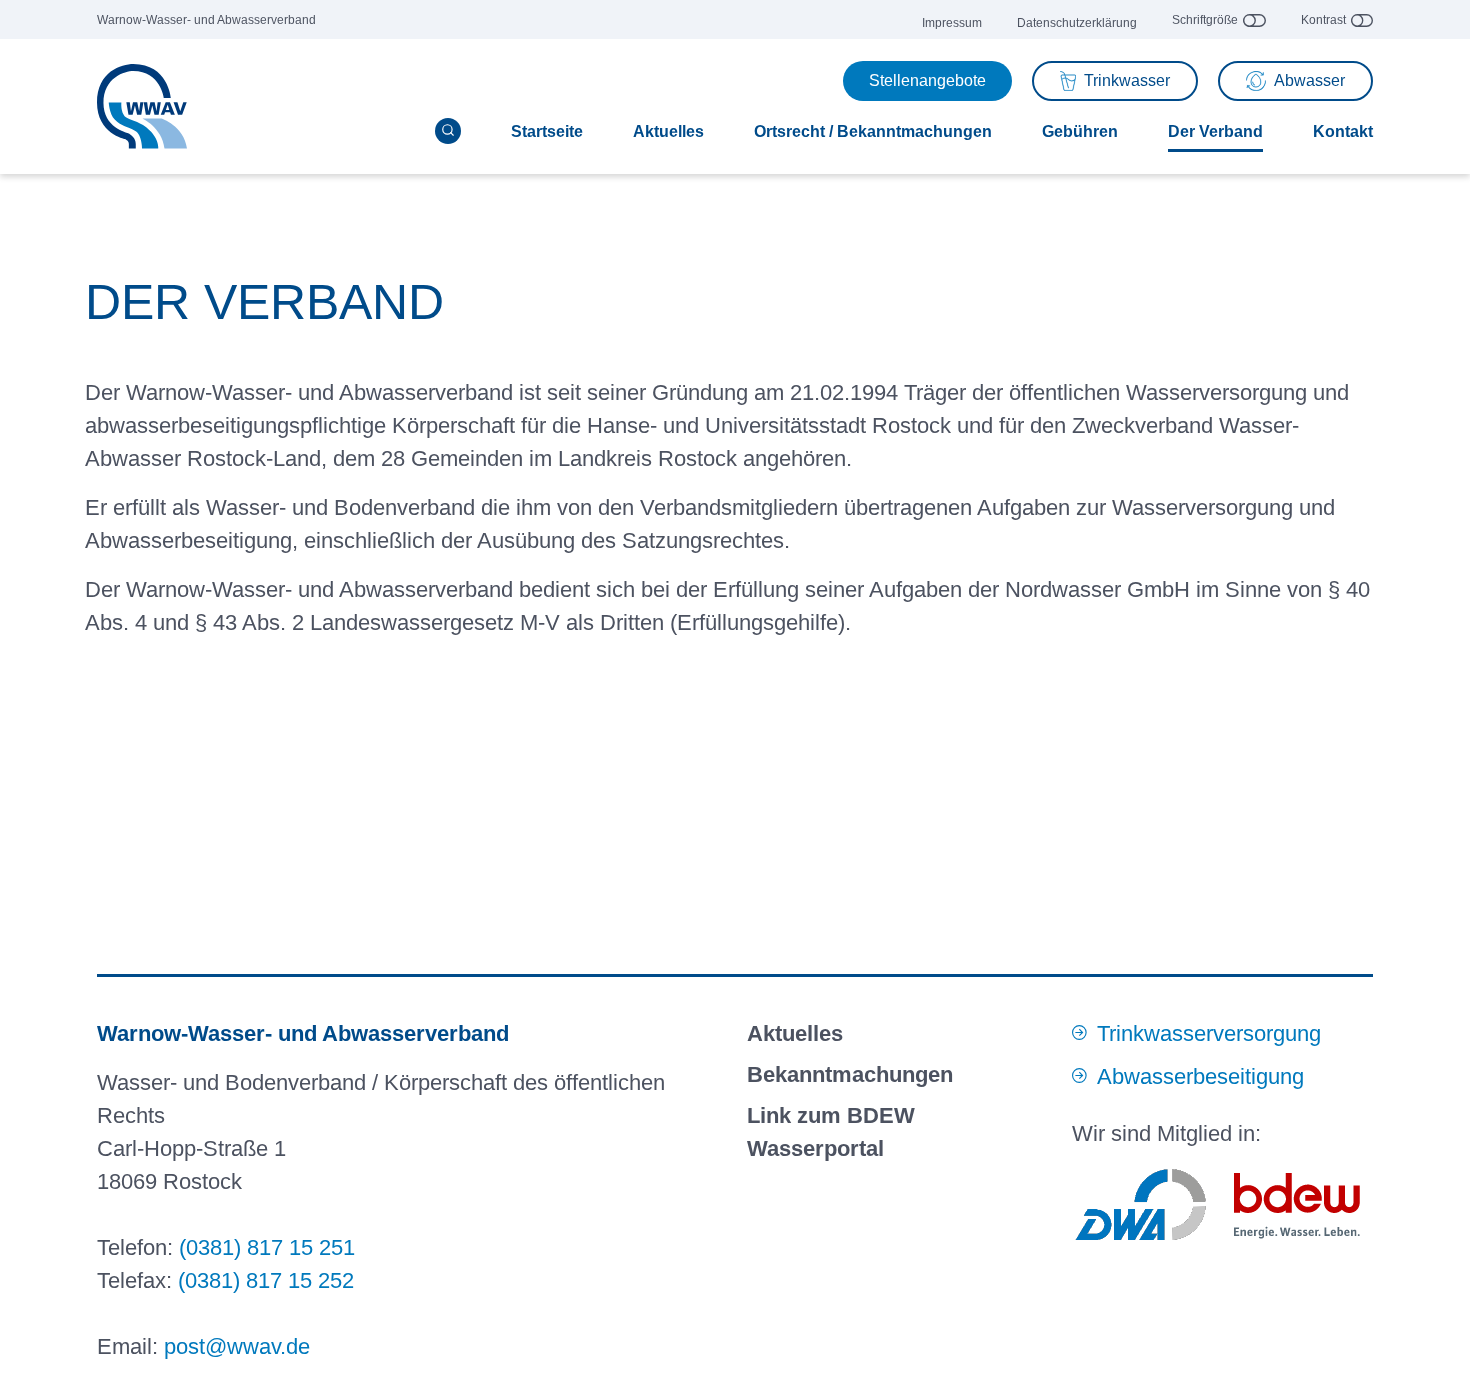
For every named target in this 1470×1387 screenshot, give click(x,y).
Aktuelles (668, 131)
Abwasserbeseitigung (1200, 1076)
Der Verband (1215, 131)
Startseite (547, 131)
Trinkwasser (1127, 80)
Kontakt (1343, 131)
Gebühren (1080, 131)
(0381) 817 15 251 (267, 1247)
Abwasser (1309, 80)
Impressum (952, 23)
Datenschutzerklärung (1077, 23)
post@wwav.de (237, 1346)
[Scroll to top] (1433, 1350)
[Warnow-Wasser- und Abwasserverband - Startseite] (142, 107)
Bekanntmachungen (850, 1074)
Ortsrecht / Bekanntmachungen (873, 131)
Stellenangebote (927, 80)
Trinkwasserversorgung (1209, 1033)
